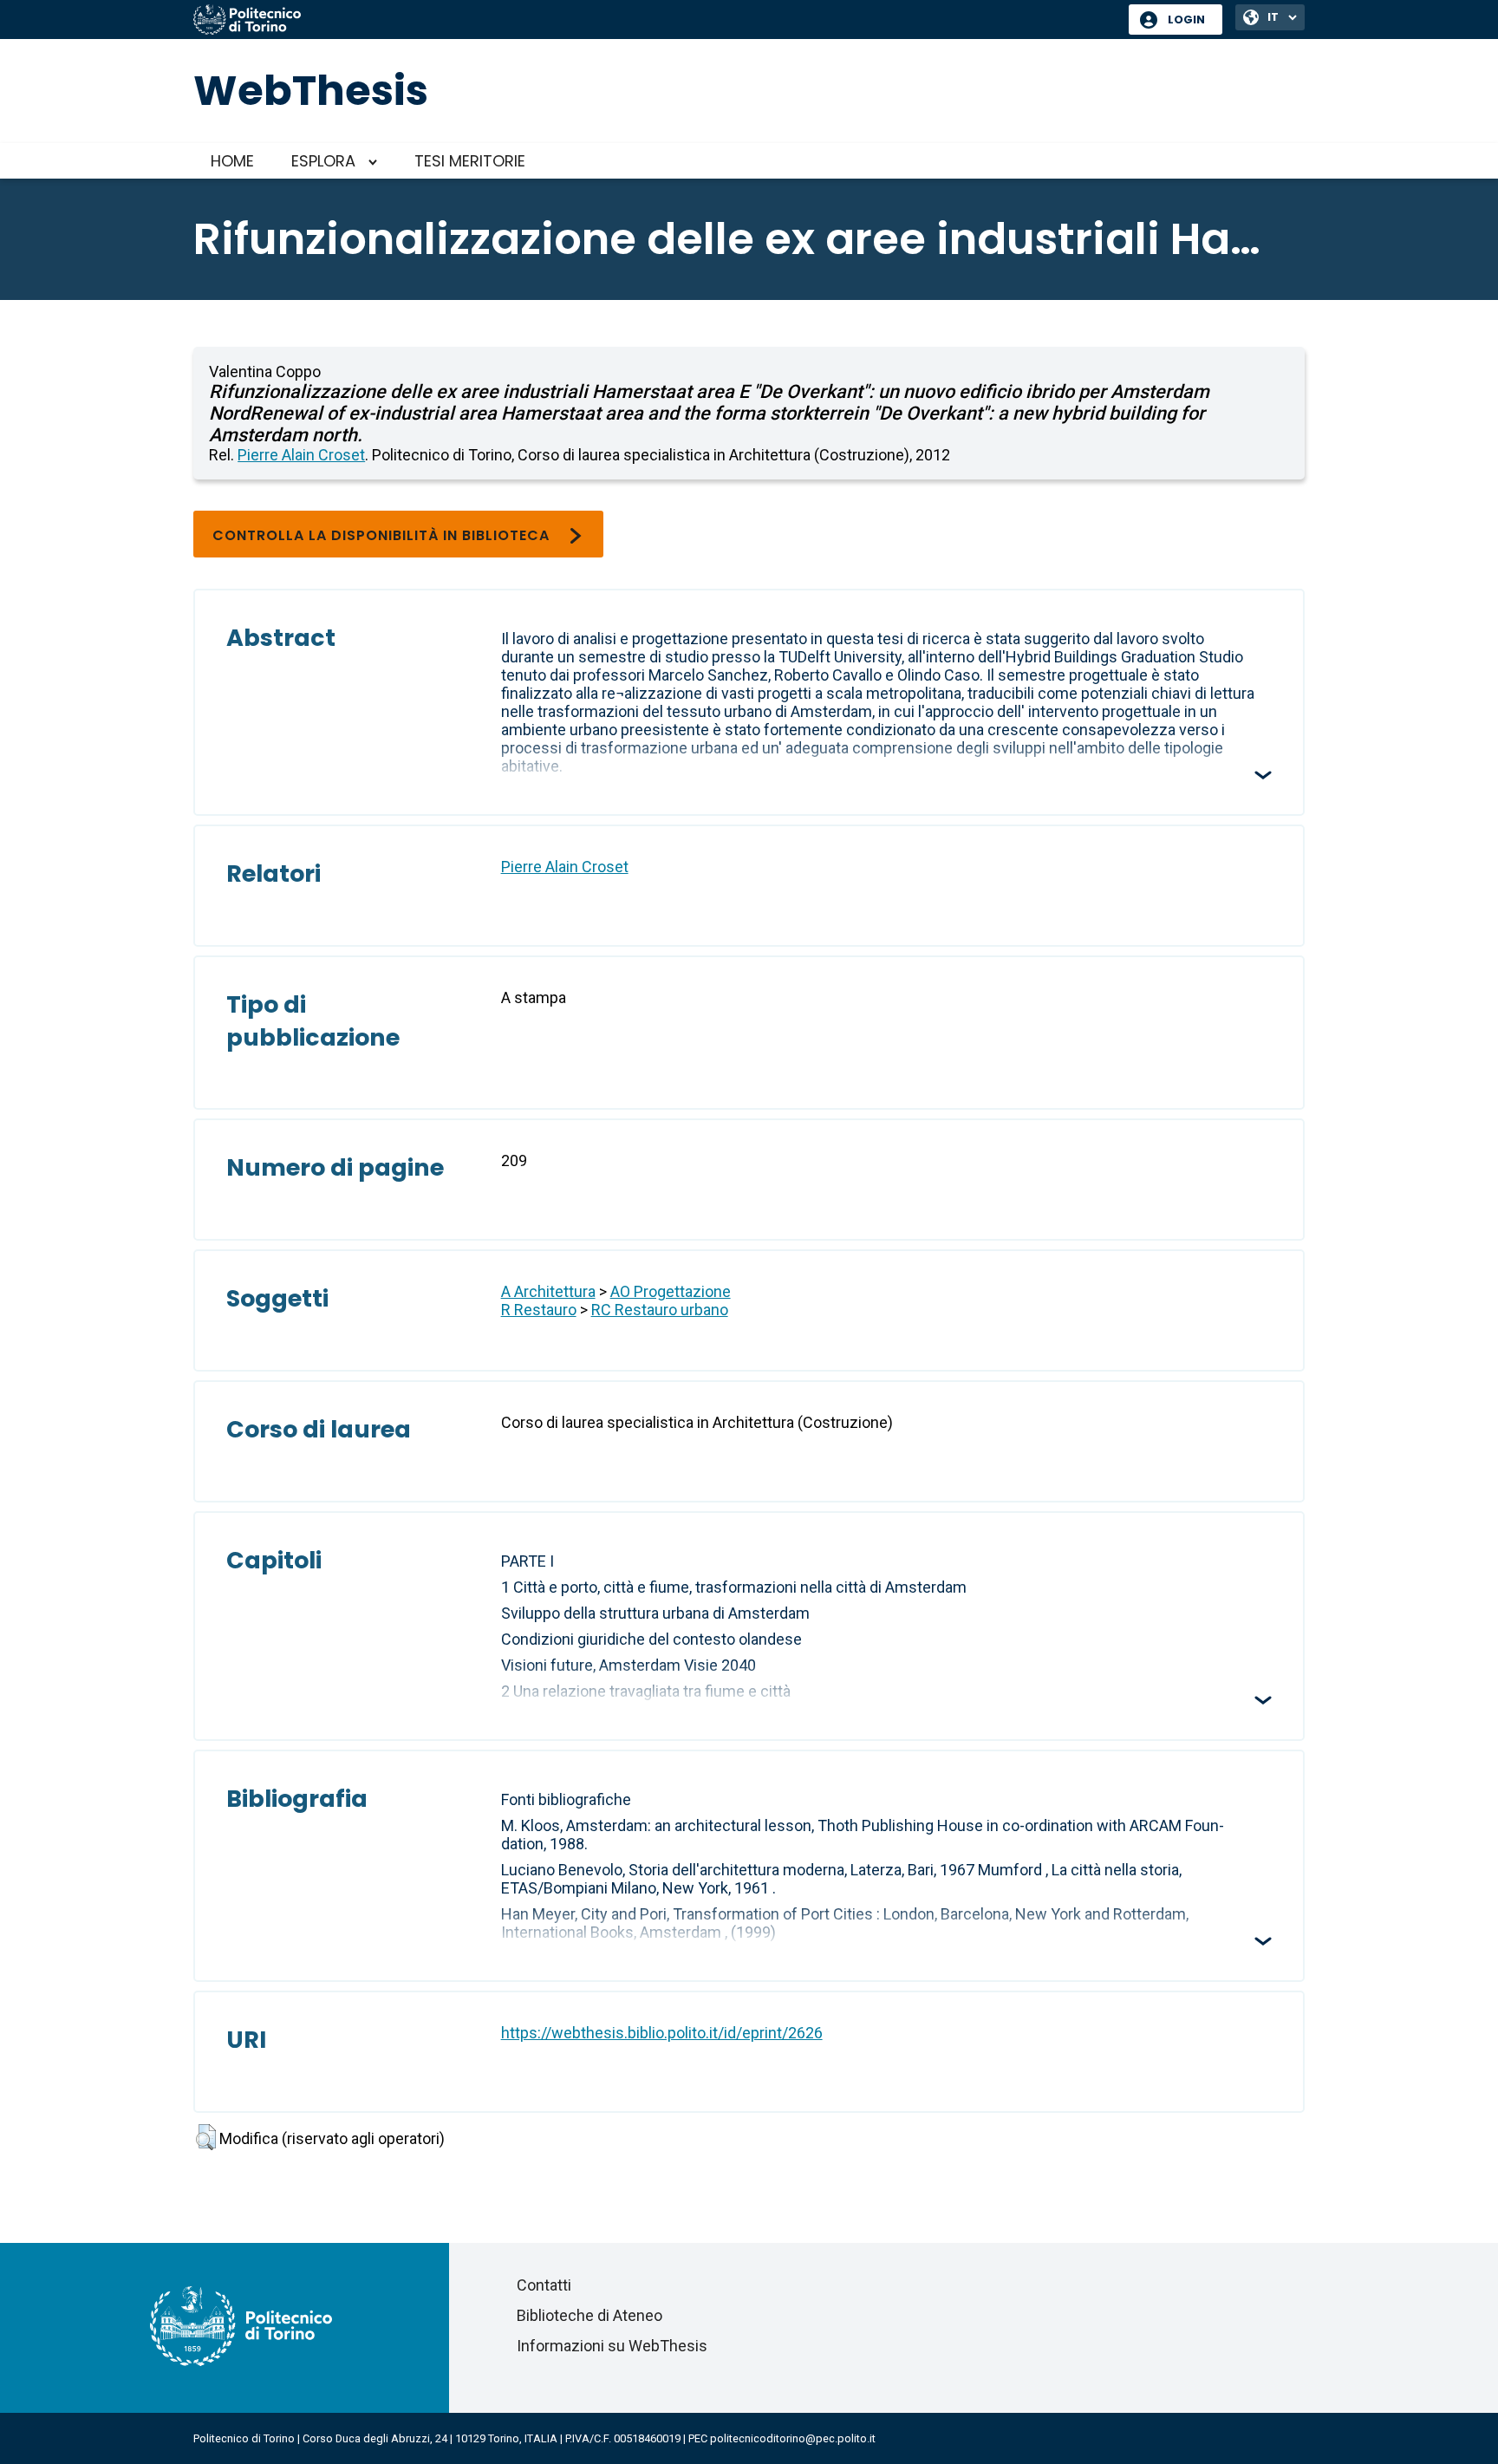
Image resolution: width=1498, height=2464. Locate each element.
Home (232, 161)
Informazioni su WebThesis (612, 2346)
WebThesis (311, 91)
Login (1186, 20)
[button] (206, 2137)
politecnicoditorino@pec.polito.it (793, 2438)
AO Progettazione (671, 1291)
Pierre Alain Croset (301, 455)
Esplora (323, 161)
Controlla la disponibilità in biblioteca (381, 535)
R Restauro (539, 1310)
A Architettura (548, 1291)
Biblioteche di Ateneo (589, 2315)
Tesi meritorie (470, 161)
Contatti (544, 2285)
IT (1273, 17)
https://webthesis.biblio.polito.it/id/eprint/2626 (662, 2033)
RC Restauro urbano (660, 1310)
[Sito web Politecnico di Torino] (655, 21)
